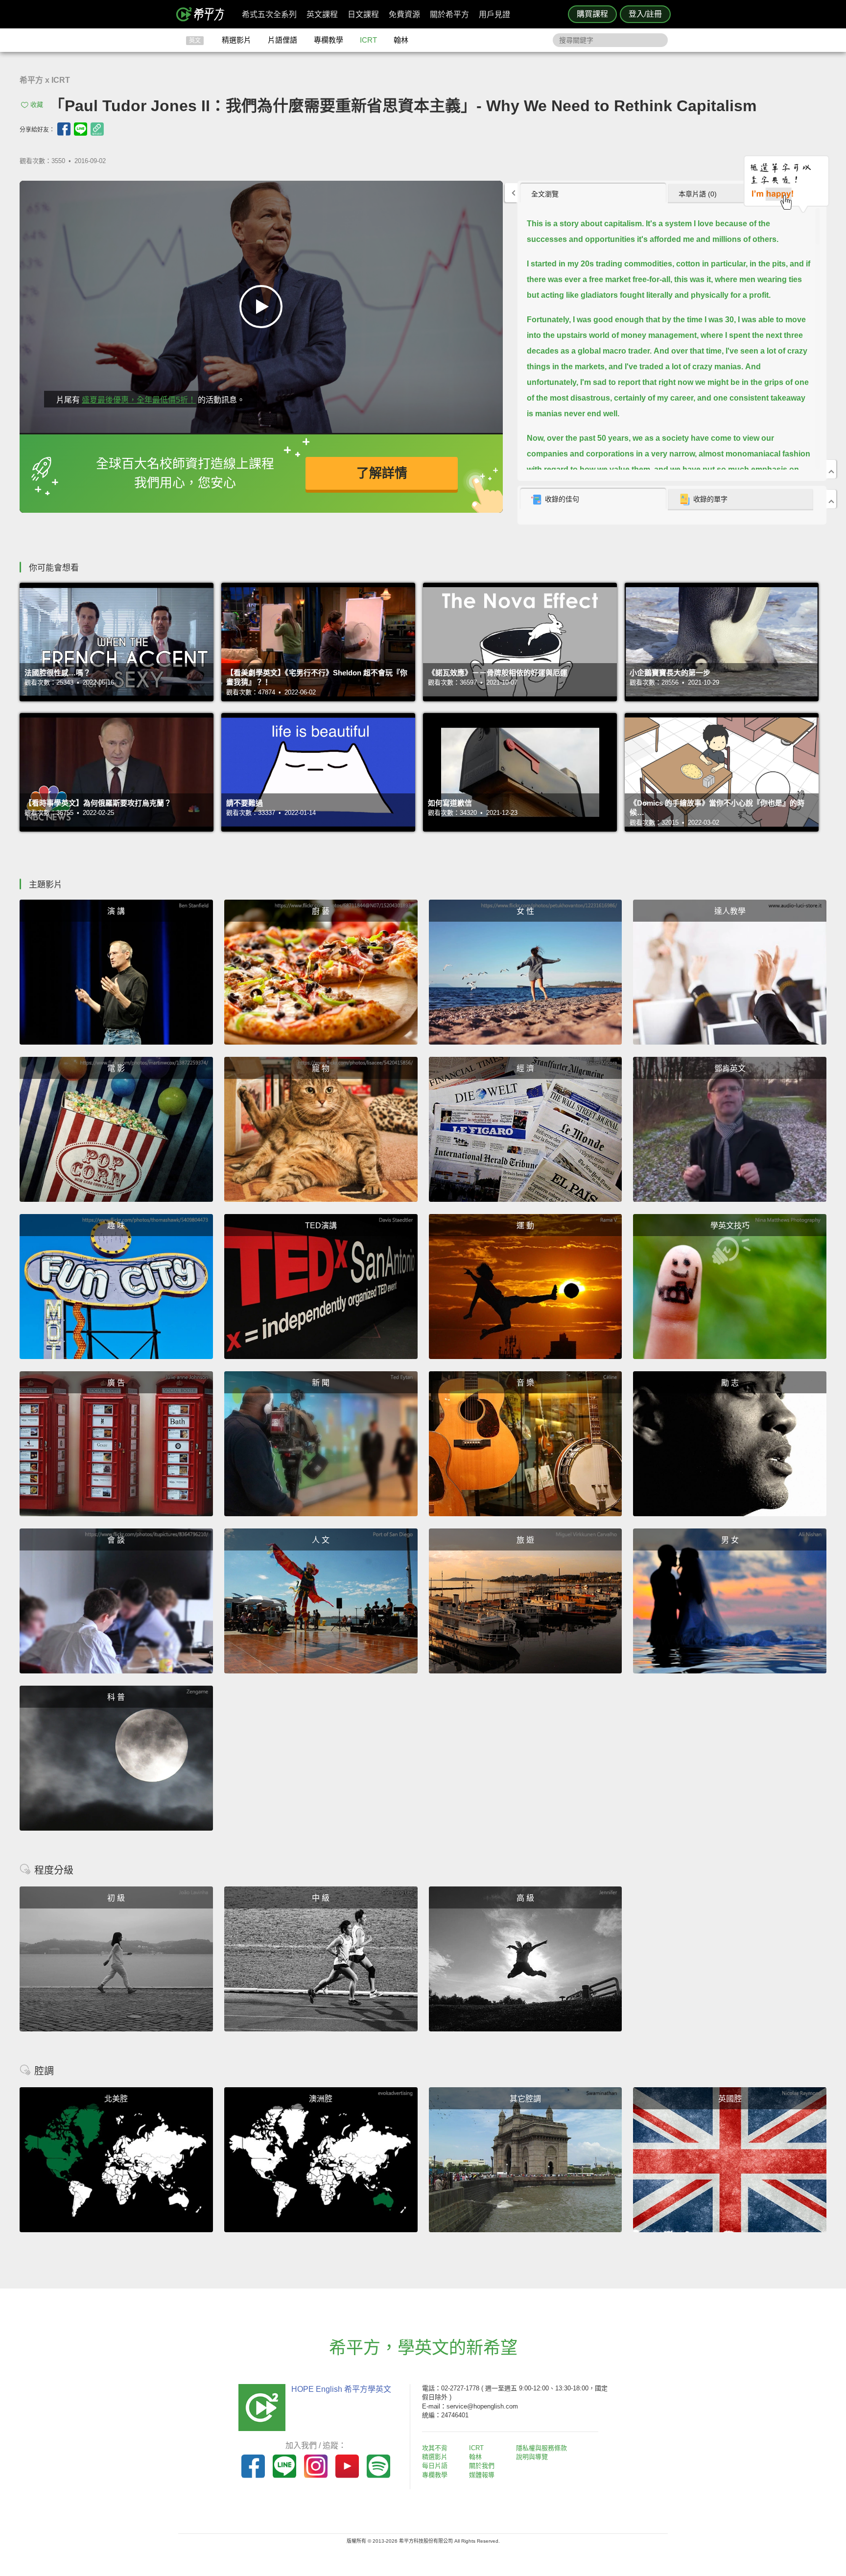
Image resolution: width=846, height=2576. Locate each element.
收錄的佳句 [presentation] (562, 499)
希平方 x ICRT (45, 80)
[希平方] (204, 14)
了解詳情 (382, 473)
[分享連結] (97, 129)
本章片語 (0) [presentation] (698, 194)
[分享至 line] (81, 129)
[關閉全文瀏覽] (831, 469)
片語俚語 (282, 40)
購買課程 (592, 14)
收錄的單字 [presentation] (710, 499)
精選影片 (236, 40)
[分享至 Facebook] (64, 129)
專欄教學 (329, 40)
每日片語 (435, 2466)
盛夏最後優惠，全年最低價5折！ (139, 400)
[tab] (593, 193)
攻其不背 (435, 2448)
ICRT (368, 40)
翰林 (401, 40)
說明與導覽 (532, 2457)
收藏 (37, 105)
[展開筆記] (831, 499)
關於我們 (482, 2466)
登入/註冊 (645, 14)
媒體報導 (482, 2475)
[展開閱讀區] (511, 193)
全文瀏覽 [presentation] (545, 194)
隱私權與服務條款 (541, 2448)
